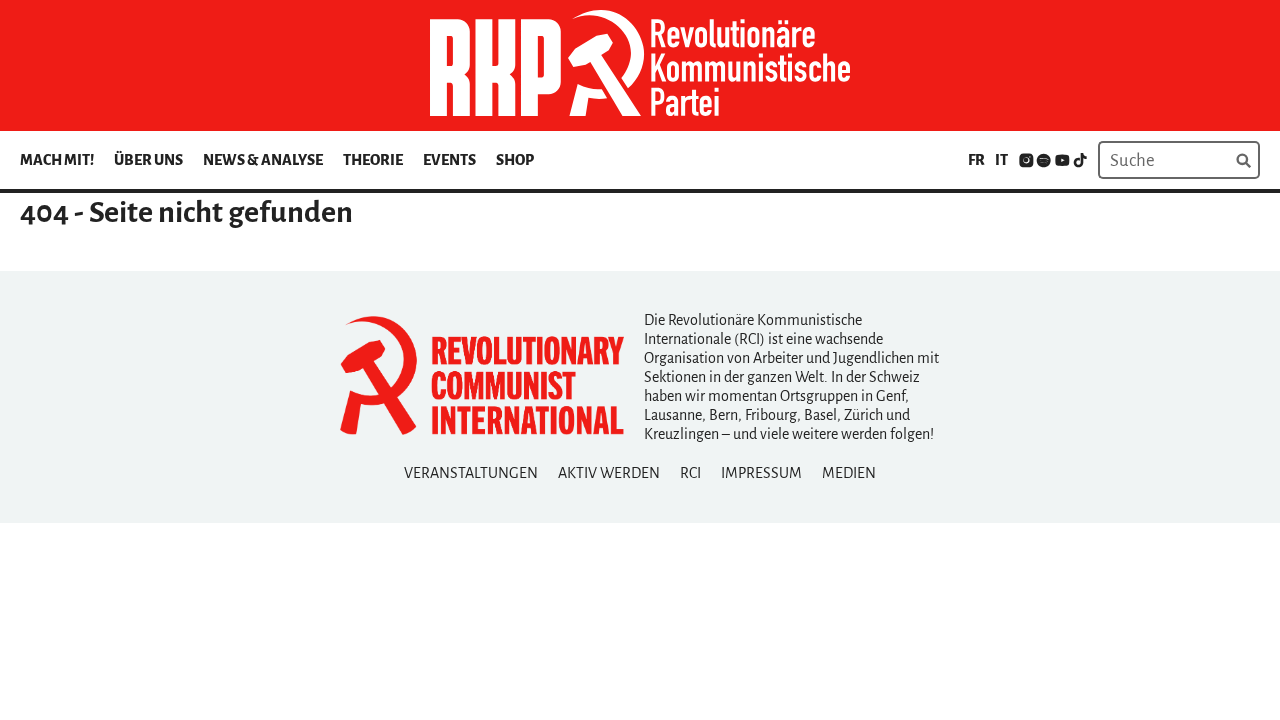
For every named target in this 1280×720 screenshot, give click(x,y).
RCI (690, 473)
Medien (849, 473)
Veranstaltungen (471, 473)
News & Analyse (263, 160)
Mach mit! (57, 160)
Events (449, 160)
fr (976, 160)
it (1001, 160)
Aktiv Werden (609, 473)
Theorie (373, 160)
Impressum (761, 473)
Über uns (148, 160)
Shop (515, 160)
